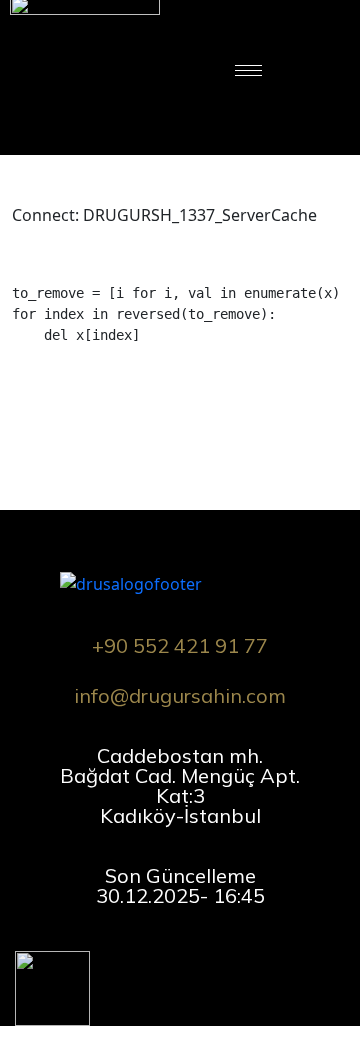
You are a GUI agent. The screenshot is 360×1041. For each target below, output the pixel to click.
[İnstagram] (113, 951)
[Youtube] (197, 951)
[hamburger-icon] (248, 70)
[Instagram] (324, 70)
